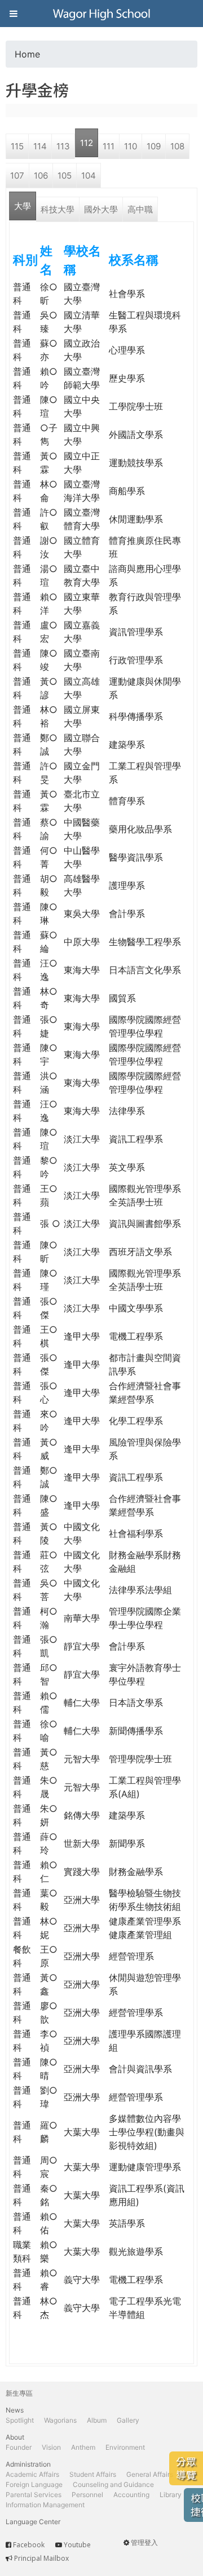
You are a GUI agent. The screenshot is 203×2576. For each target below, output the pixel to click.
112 (87, 143)
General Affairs (150, 2474)
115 (17, 146)
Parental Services (34, 2495)
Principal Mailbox (41, 2558)
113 (63, 146)
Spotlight (20, 2420)
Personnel (87, 2495)
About (15, 2437)
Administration (28, 2464)
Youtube (77, 2545)
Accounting (131, 2495)
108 (177, 146)
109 (154, 146)
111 (109, 146)
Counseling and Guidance (113, 2484)
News (15, 2410)
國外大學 (101, 209)
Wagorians (60, 2420)
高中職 (140, 209)
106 (41, 176)
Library (171, 2495)
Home (27, 54)
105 (65, 176)
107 (17, 176)
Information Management (45, 2505)
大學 (23, 206)
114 (40, 146)
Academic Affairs (32, 2474)
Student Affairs (93, 2474)
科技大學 (58, 209)
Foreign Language (34, 2484)
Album (97, 2420)
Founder (19, 2447)
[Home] (101, 14)
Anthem (83, 2447)
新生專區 (19, 2393)
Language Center (33, 2522)
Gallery (128, 2420)
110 (131, 146)
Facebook (29, 2545)
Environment (125, 2447)
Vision (51, 2447)
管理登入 (144, 2542)
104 (89, 176)
